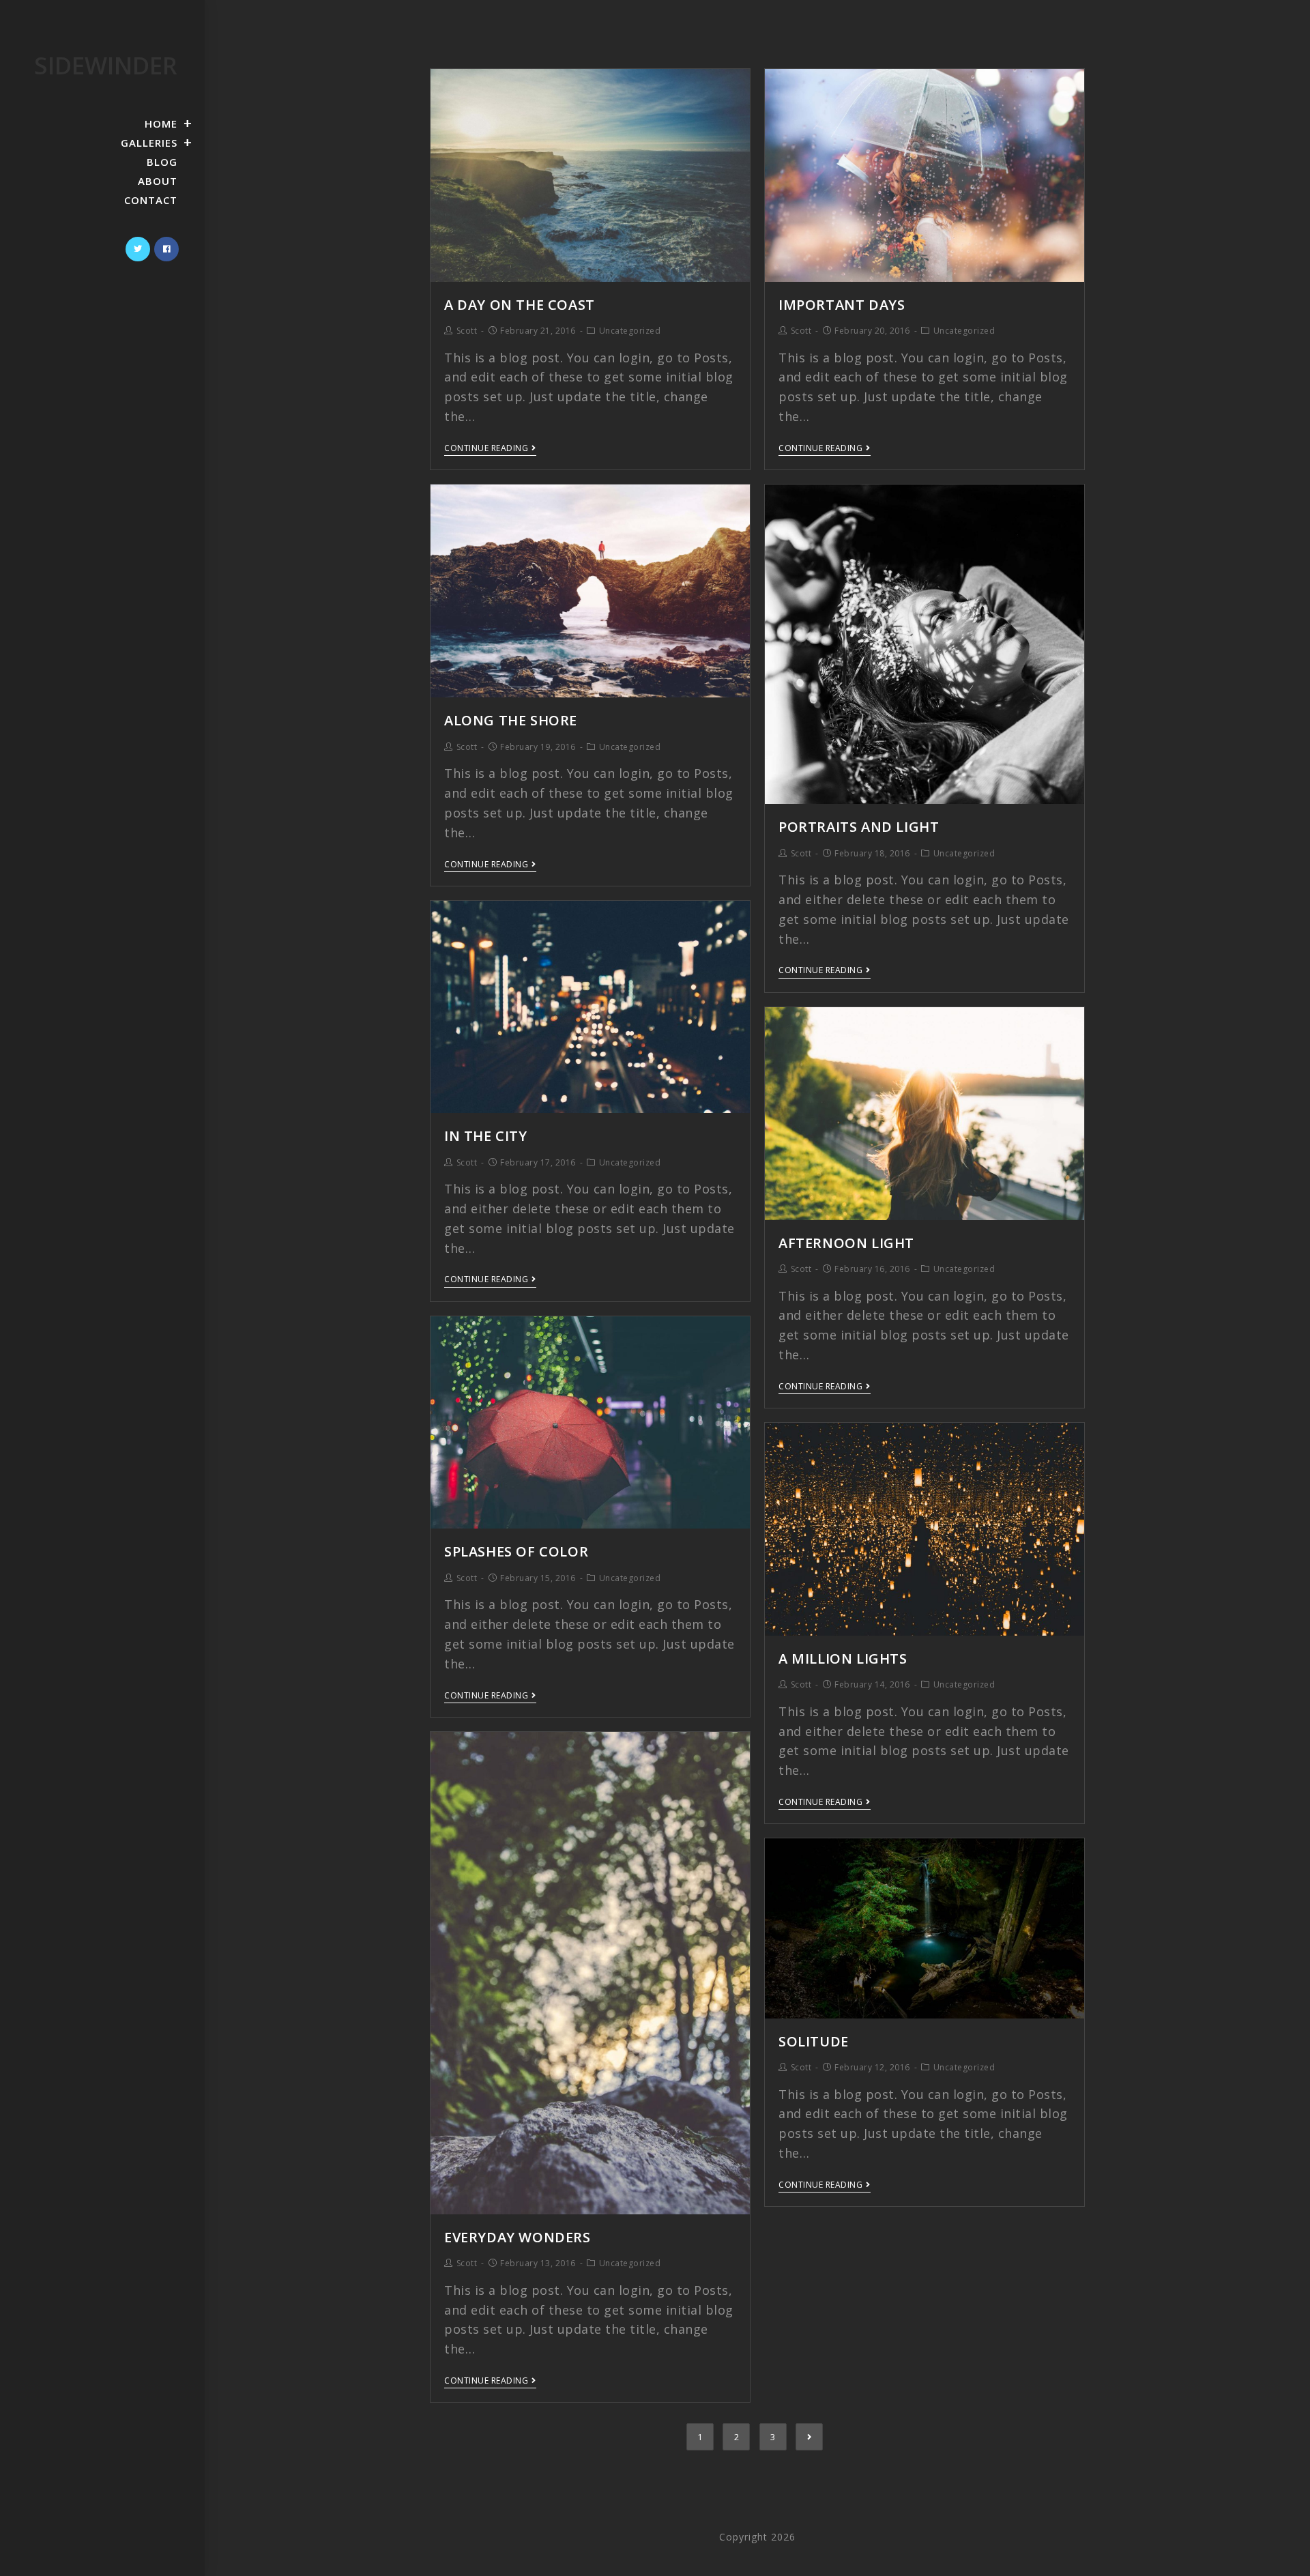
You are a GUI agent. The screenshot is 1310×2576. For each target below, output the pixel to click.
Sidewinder (106, 65)
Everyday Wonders (518, 2237)
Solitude (814, 2041)
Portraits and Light (859, 827)
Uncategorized (630, 331)
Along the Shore (511, 720)
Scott (467, 331)
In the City (486, 1136)
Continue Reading (486, 449)
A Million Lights (843, 1659)
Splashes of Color (516, 1551)
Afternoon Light (846, 1243)
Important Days (842, 305)
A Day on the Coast (520, 305)
